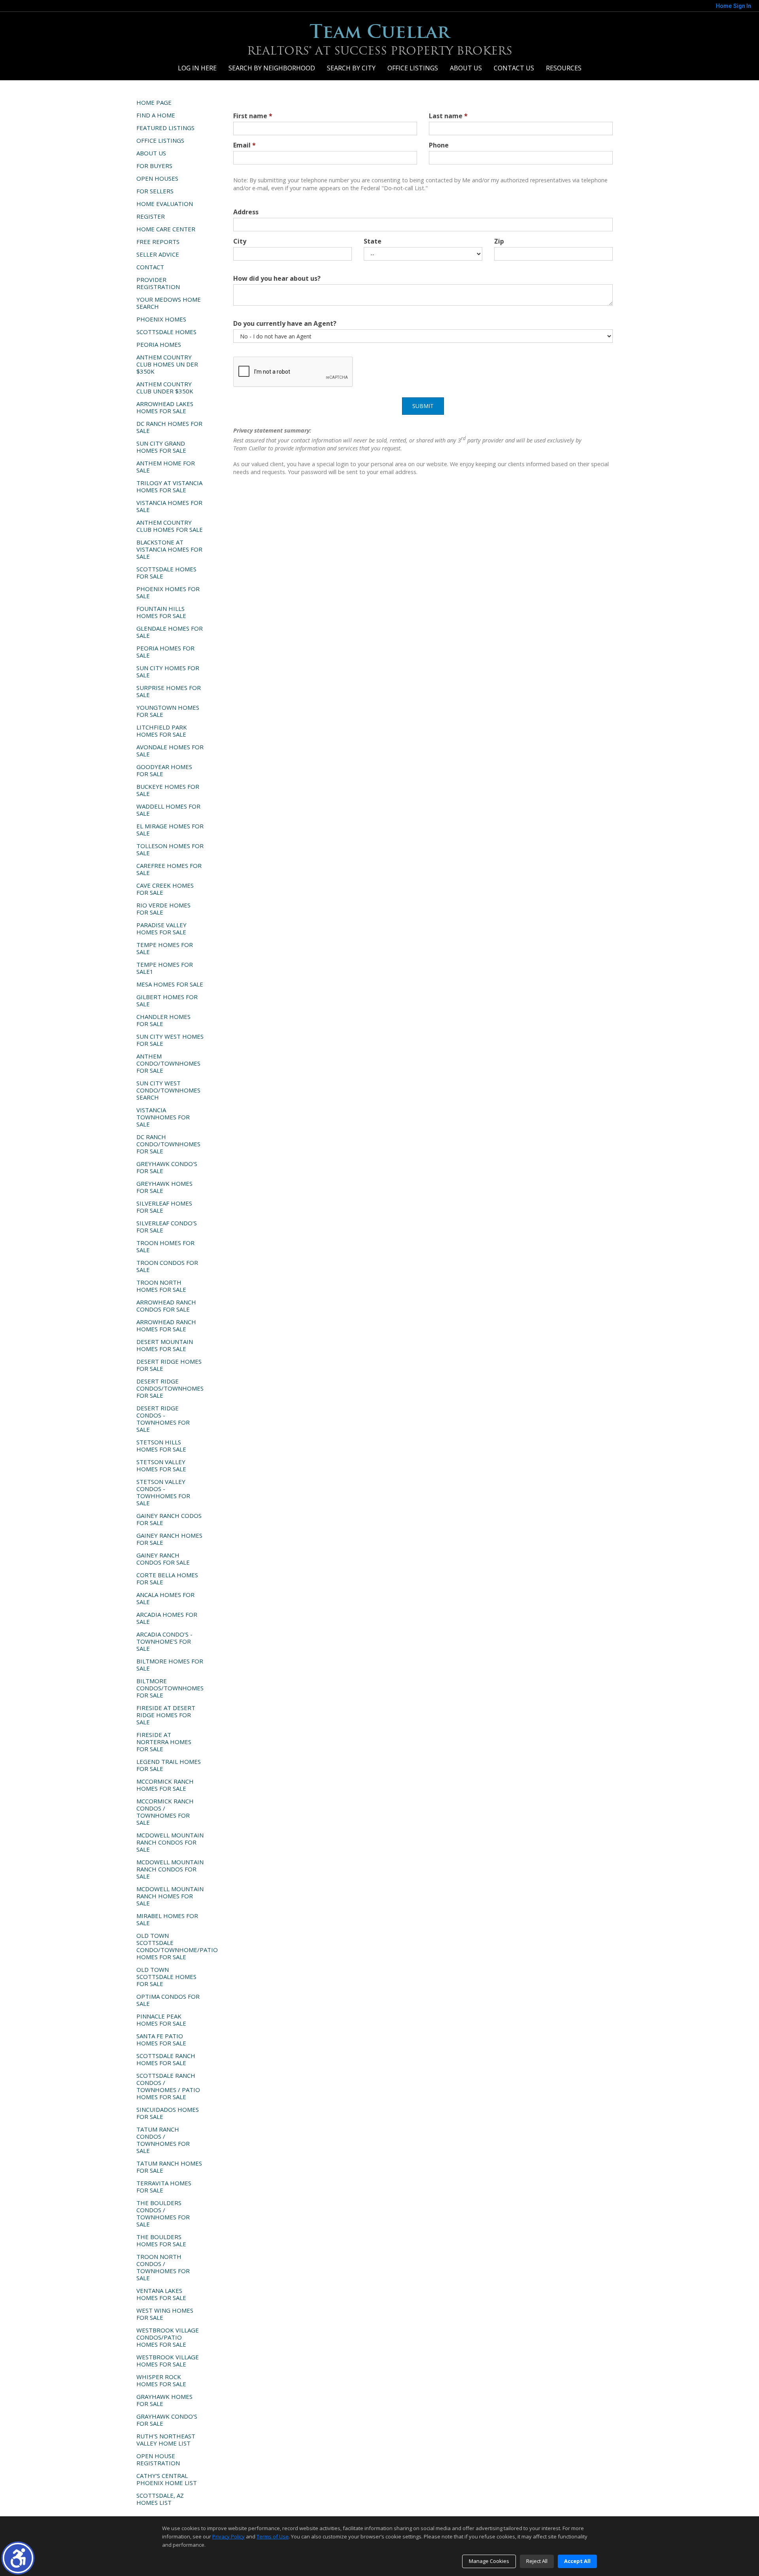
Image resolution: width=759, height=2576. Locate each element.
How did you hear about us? (277, 278)
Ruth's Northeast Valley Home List (166, 2440)
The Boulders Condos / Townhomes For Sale (163, 2213)
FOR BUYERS (154, 166)
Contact (150, 267)
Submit (423, 406)
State (373, 241)
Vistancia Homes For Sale (169, 506)
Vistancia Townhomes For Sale (163, 1117)
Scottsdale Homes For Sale (166, 573)
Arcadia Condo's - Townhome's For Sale (164, 1641)
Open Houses (157, 178)
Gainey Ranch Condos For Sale (163, 1559)
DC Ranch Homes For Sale (169, 427)
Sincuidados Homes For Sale (168, 2113)
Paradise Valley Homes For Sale (161, 928)
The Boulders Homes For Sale (161, 2240)
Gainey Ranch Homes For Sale (169, 1539)
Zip (499, 241)
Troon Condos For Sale (167, 1266)
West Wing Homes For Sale (165, 2314)
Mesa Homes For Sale (170, 984)
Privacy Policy (228, 2536)
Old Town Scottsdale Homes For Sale (166, 1977)
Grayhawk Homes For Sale (164, 2400)
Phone (439, 145)
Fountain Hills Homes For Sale (161, 612)
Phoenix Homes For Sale (168, 592)
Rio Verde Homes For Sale (163, 909)
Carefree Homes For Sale (169, 869)
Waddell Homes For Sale (168, 810)
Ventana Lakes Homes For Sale (161, 2294)
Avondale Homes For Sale (170, 750)
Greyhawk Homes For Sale (164, 1187)
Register (151, 216)
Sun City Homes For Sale (168, 671)
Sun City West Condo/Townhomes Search (168, 1090)
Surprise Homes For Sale (169, 691)
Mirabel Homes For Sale (167, 1919)
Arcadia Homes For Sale (167, 1618)
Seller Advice (158, 254)
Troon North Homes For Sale (161, 1286)
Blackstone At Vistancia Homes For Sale (169, 549)
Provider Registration (158, 283)
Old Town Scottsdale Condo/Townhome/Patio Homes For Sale (173, 1946)
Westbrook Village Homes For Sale (168, 2361)
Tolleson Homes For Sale (170, 849)
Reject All (537, 2561)
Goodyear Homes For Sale (164, 770)
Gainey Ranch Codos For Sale (169, 1519)
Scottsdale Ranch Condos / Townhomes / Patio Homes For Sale (168, 2086)
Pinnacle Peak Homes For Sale (161, 2020)
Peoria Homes (159, 344)
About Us (466, 68)
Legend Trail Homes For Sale (169, 1765)
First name (253, 116)
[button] (18, 2558)
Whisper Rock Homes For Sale (161, 2380)
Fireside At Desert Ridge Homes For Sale (166, 1715)
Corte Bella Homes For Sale (167, 1578)
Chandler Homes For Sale (163, 1020)
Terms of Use (273, 2536)
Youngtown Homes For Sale (168, 711)
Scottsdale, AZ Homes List (160, 2499)
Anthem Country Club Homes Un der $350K (167, 364)
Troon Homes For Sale (165, 1246)
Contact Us (514, 68)
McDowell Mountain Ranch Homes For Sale (170, 1896)
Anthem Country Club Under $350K (165, 387)
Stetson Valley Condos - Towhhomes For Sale (163, 1492)
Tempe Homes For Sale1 (165, 968)
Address (246, 212)
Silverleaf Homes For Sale (164, 1207)
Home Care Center (166, 229)
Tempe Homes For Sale (165, 948)
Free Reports (158, 242)
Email (245, 145)
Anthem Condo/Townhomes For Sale (168, 1063)
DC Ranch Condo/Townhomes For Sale (168, 1144)
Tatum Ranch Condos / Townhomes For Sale (163, 2140)
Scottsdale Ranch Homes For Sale (166, 2059)
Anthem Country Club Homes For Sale (170, 526)
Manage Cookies (489, 2561)
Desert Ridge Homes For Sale (169, 1365)
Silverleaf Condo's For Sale (167, 1227)
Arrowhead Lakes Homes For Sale (165, 407)
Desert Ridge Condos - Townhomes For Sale (163, 1419)
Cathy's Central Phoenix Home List (167, 2479)
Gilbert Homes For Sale (167, 1000)
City (240, 241)
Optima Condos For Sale (168, 2000)
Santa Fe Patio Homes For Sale (161, 2039)
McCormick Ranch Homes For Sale (165, 1785)
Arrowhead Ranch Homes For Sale (166, 1325)
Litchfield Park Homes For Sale (162, 731)
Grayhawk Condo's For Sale (167, 2420)
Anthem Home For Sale (166, 467)
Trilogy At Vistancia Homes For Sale (169, 486)
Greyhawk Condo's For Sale (167, 1167)
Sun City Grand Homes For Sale (161, 447)
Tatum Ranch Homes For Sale (169, 2167)
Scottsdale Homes (166, 332)
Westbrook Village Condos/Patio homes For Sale (168, 2337)
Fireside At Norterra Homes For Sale (164, 1742)
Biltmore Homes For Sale (170, 1665)
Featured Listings (165, 128)
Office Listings (413, 68)
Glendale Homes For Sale (170, 632)
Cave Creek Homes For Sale (165, 889)
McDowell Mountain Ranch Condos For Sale (170, 1869)
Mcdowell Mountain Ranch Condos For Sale (170, 1842)
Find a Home (156, 115)
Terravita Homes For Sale (164, 2187)
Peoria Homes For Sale (165, 652)
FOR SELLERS (155, 191)
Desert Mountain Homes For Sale (165, 1345)
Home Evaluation (165, 204)
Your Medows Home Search (169, 303)
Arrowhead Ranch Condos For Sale (166, 1306)
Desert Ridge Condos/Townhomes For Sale (170, 1388)
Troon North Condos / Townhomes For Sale (163, 2267)
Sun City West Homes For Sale (170, 1040)
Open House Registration (158, 2459)
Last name (448, 116)
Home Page (154, 102)
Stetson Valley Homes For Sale (161, 1465)
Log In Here (197, 68)
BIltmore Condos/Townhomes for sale (170, 1688)
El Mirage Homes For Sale (170, 830)
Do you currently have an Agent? (285, 323)
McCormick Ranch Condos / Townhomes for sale (165, 1812)
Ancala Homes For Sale (165, 1598)
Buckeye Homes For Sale (168, 790)
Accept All (577, 2561)
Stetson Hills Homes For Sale (161, 1446)
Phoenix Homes (161, 319)
